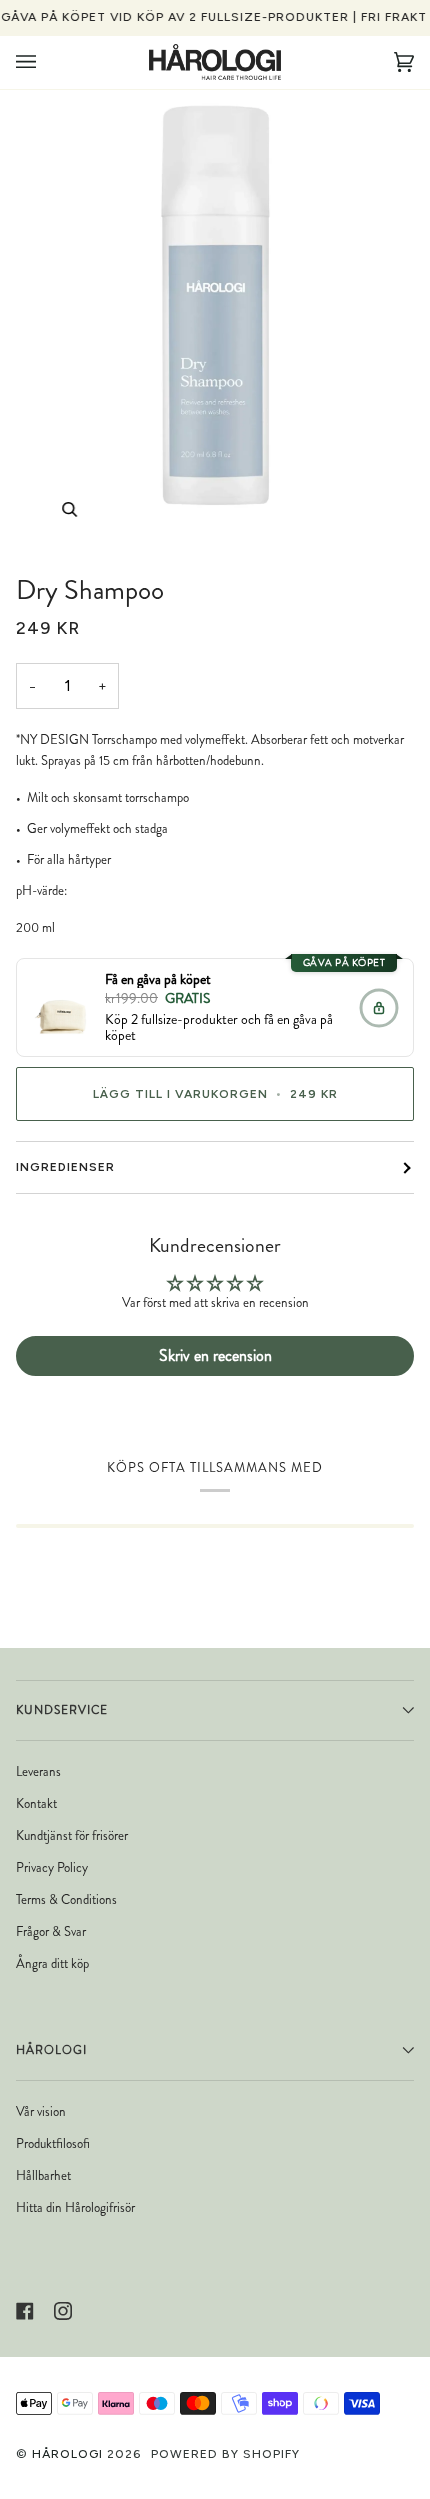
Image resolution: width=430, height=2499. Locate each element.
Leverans (38, 1771)
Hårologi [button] (51, 2050)
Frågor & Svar (51, 1931)
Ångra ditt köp (52, 1963)
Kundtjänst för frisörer (72, 1835)
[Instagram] (63, 2311)
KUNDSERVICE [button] (62, 1710)
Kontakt (36, 1803)
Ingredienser (65, 1167)
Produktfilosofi (53, 2143)
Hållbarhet (43, 2175)
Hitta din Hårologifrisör (75, 2207)
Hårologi (67, 2454)
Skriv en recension (215, 1355)
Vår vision (41, 2111)
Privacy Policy (52, 1867)
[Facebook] (25, 2311)
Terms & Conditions (66, 1899)
